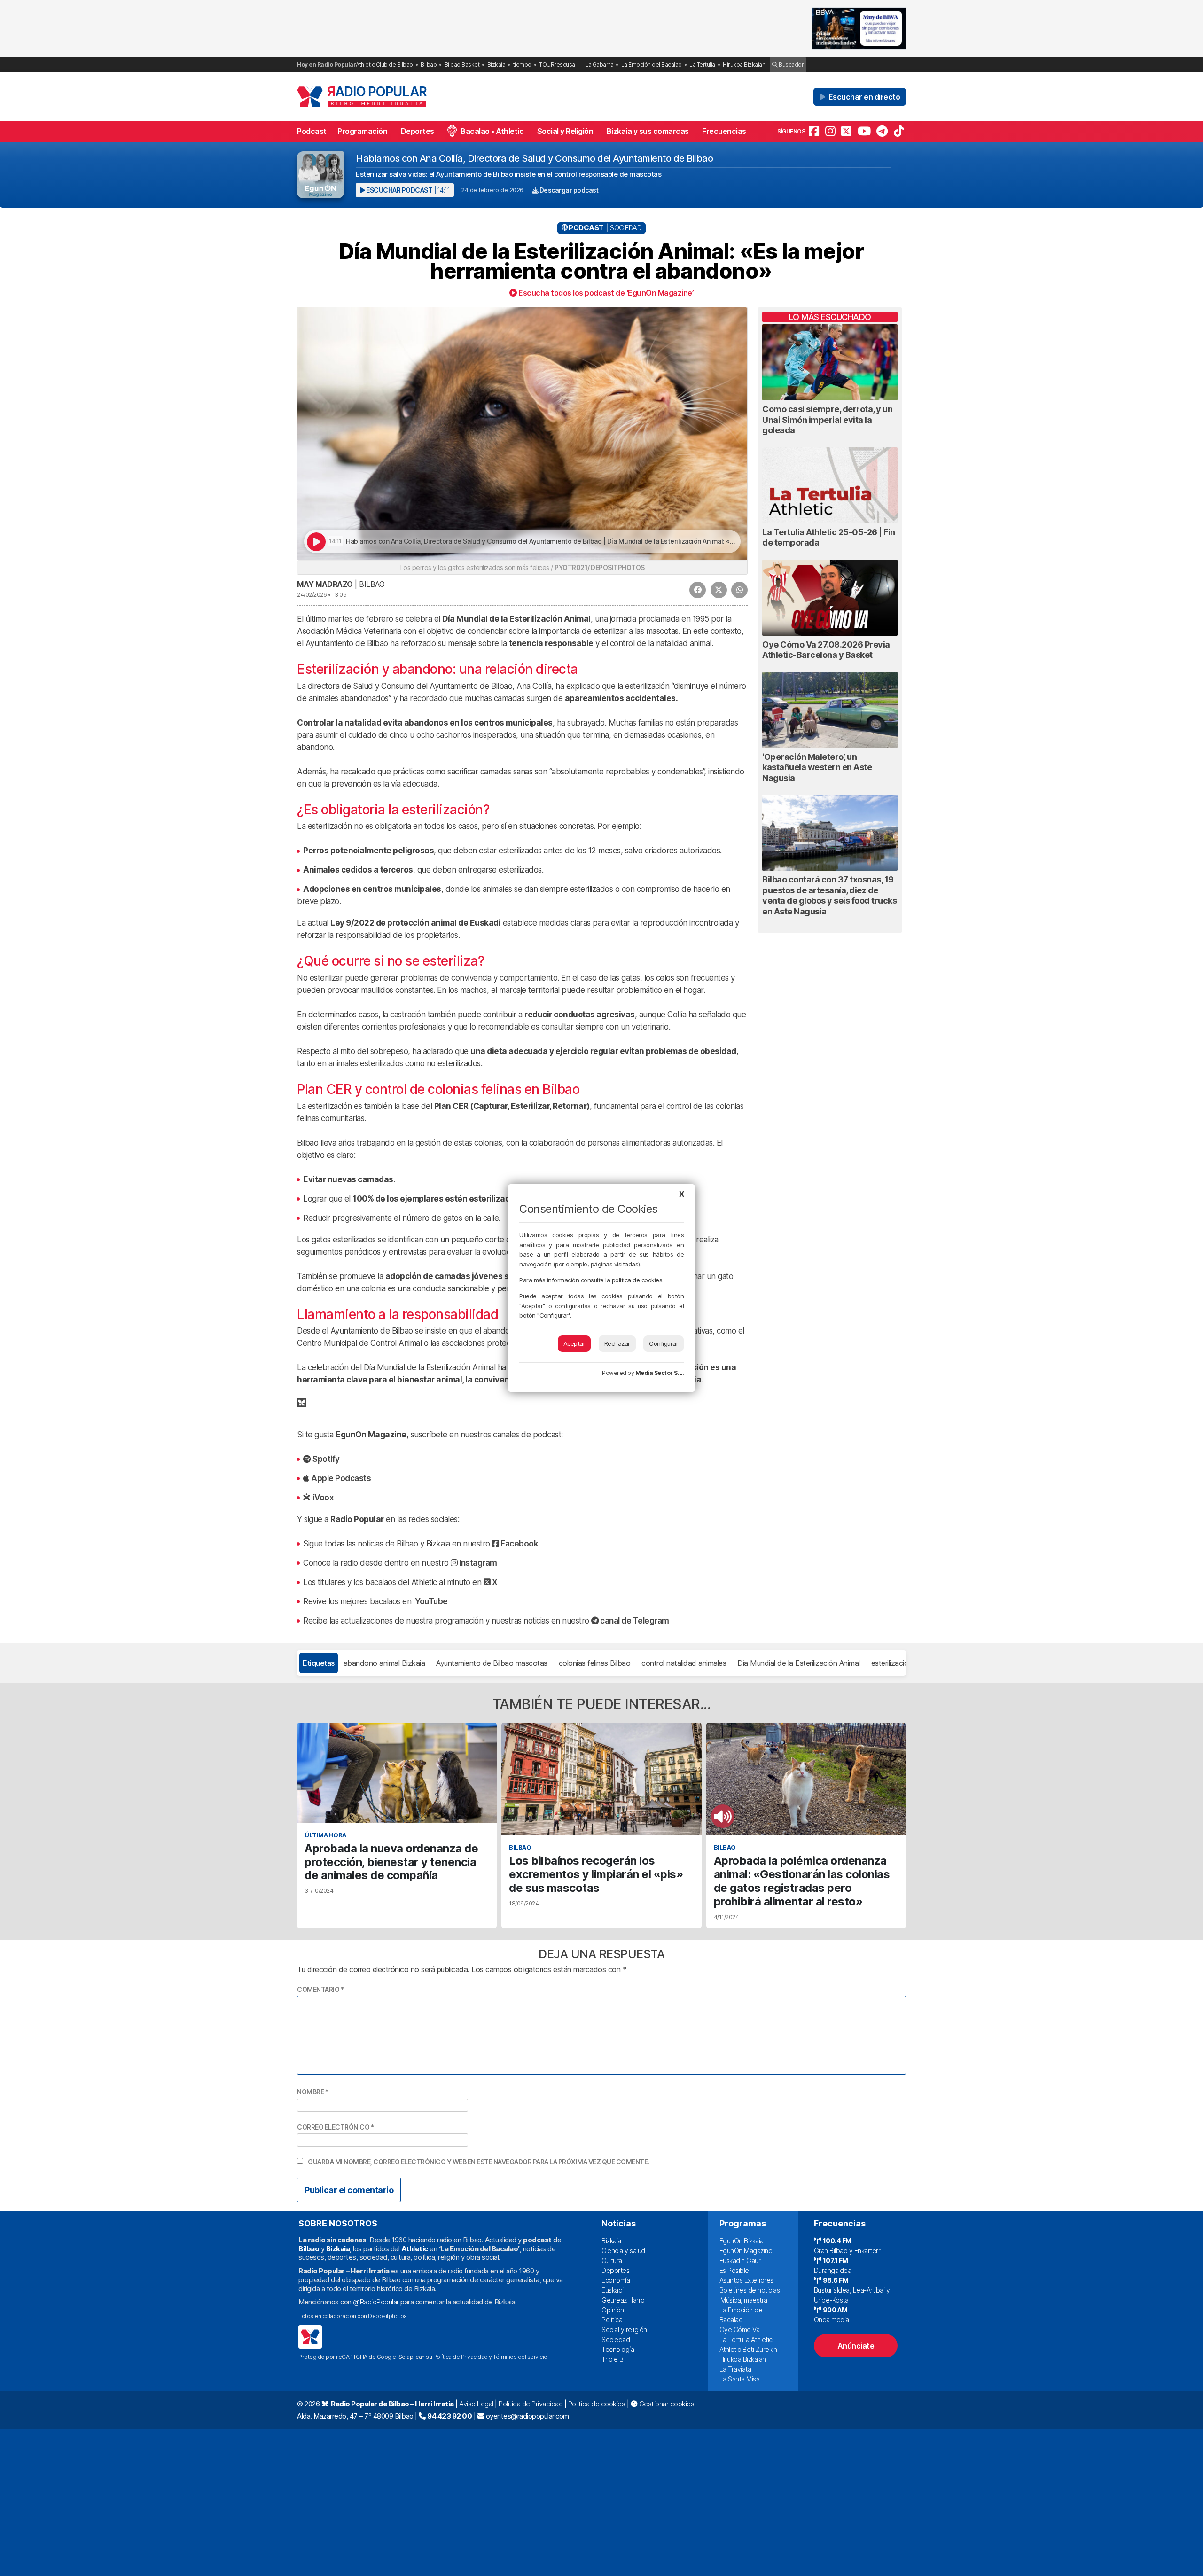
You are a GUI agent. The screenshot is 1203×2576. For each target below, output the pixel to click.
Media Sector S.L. (660, 1373)
